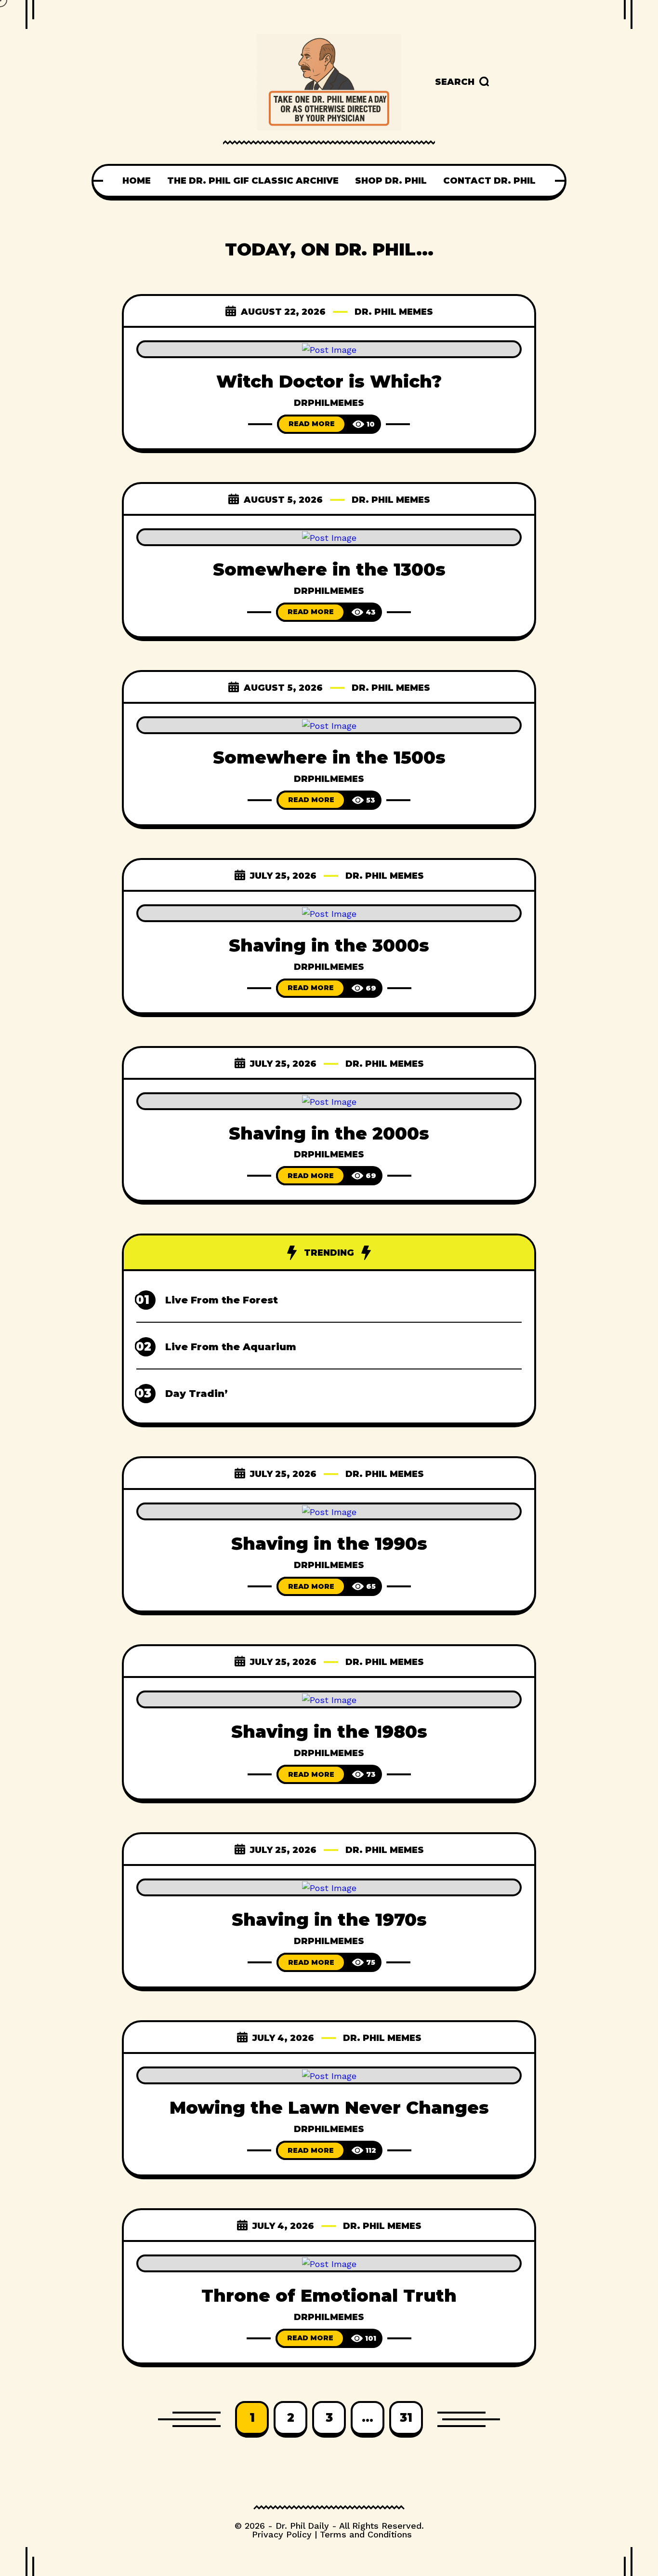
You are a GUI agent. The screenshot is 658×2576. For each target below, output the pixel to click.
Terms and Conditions (366, 2534)
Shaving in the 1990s (329, 1543)
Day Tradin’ (197, 1394)
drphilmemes (329, 403)
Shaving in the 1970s (329, 1919)
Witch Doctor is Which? (329, 381)
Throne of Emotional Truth (329, 2295)
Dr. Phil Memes (394, 312)
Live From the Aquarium (231, 1347)
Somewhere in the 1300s (329, 569)
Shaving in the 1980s (329, 1731)
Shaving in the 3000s (329, 945)
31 (406, 2418)
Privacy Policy (282, 2534)
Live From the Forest (222, 1300)
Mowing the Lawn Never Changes (329, 2107)
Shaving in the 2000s (329, 1133)
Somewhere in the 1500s (329, 757)
